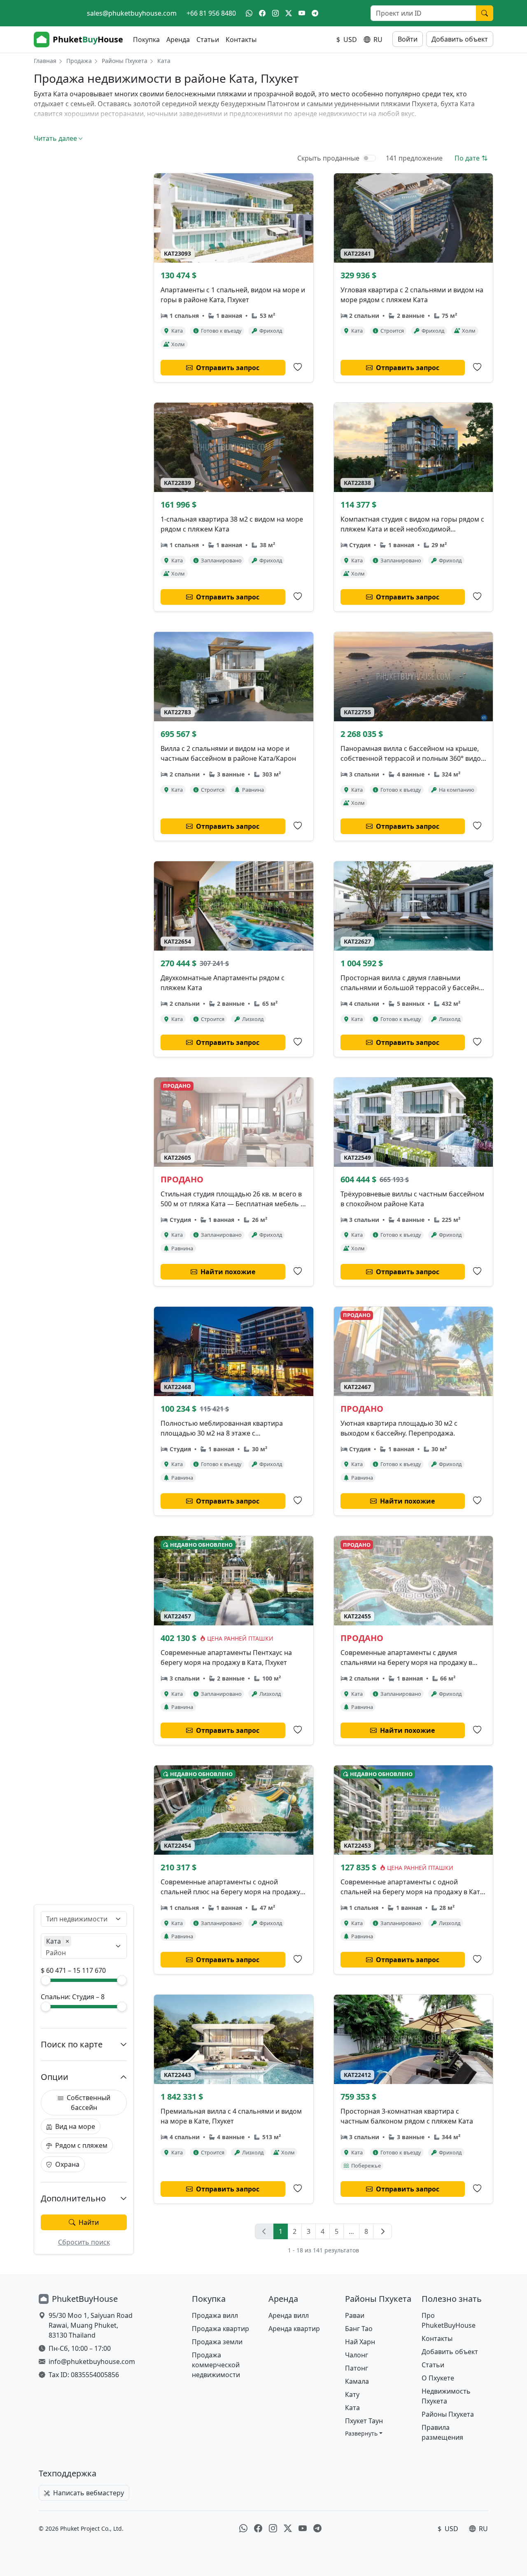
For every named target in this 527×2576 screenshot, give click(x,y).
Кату (352, 2394)
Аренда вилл (289, 2315)
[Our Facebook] (262, 13)
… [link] (351, 2231)
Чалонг (357, 2355)
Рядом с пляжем (81, 2145)
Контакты (241, 40)
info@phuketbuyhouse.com (92, 2362)
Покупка (146, 40)
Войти (408, 39)
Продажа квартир (220, 2329)
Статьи (208, 40)
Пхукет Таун (364, 2421)
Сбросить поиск (84, 2242)
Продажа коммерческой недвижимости (216, 2365)
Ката (352, 2408)
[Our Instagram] (275, 13)
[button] (364, 2433)
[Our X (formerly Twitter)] (289, 13)
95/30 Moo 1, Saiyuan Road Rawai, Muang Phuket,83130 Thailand (91, 2325)
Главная (45, 61)
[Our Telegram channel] (315, 13)
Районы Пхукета (125, 61)
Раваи (355, 2315)
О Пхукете (438, 2378)
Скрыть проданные (328, 158)
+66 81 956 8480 (211, 13)
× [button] (67, 1941)
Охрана (67, 2164)
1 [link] (281, 2231)
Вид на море (75, 2126)
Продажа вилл (215, 2315)
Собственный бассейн (89, 2103)
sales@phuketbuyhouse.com (132, 13)
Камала (357, 2381)
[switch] (369, 158)
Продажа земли (217, 2342)
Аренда (178, 40)
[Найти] (485, 13)
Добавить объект (460, 39)
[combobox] (79, 1919)
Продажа (79, 61)
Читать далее (55, 138)
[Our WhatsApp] (249, 13)
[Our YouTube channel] (302, 13)
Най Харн (360, 2342)
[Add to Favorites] (298, 367)
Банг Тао (359, 2329)
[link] (264, 2231)
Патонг (357, 2368)
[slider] (46, 1980)
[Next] (382, 2231)
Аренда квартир (294, 2329)
